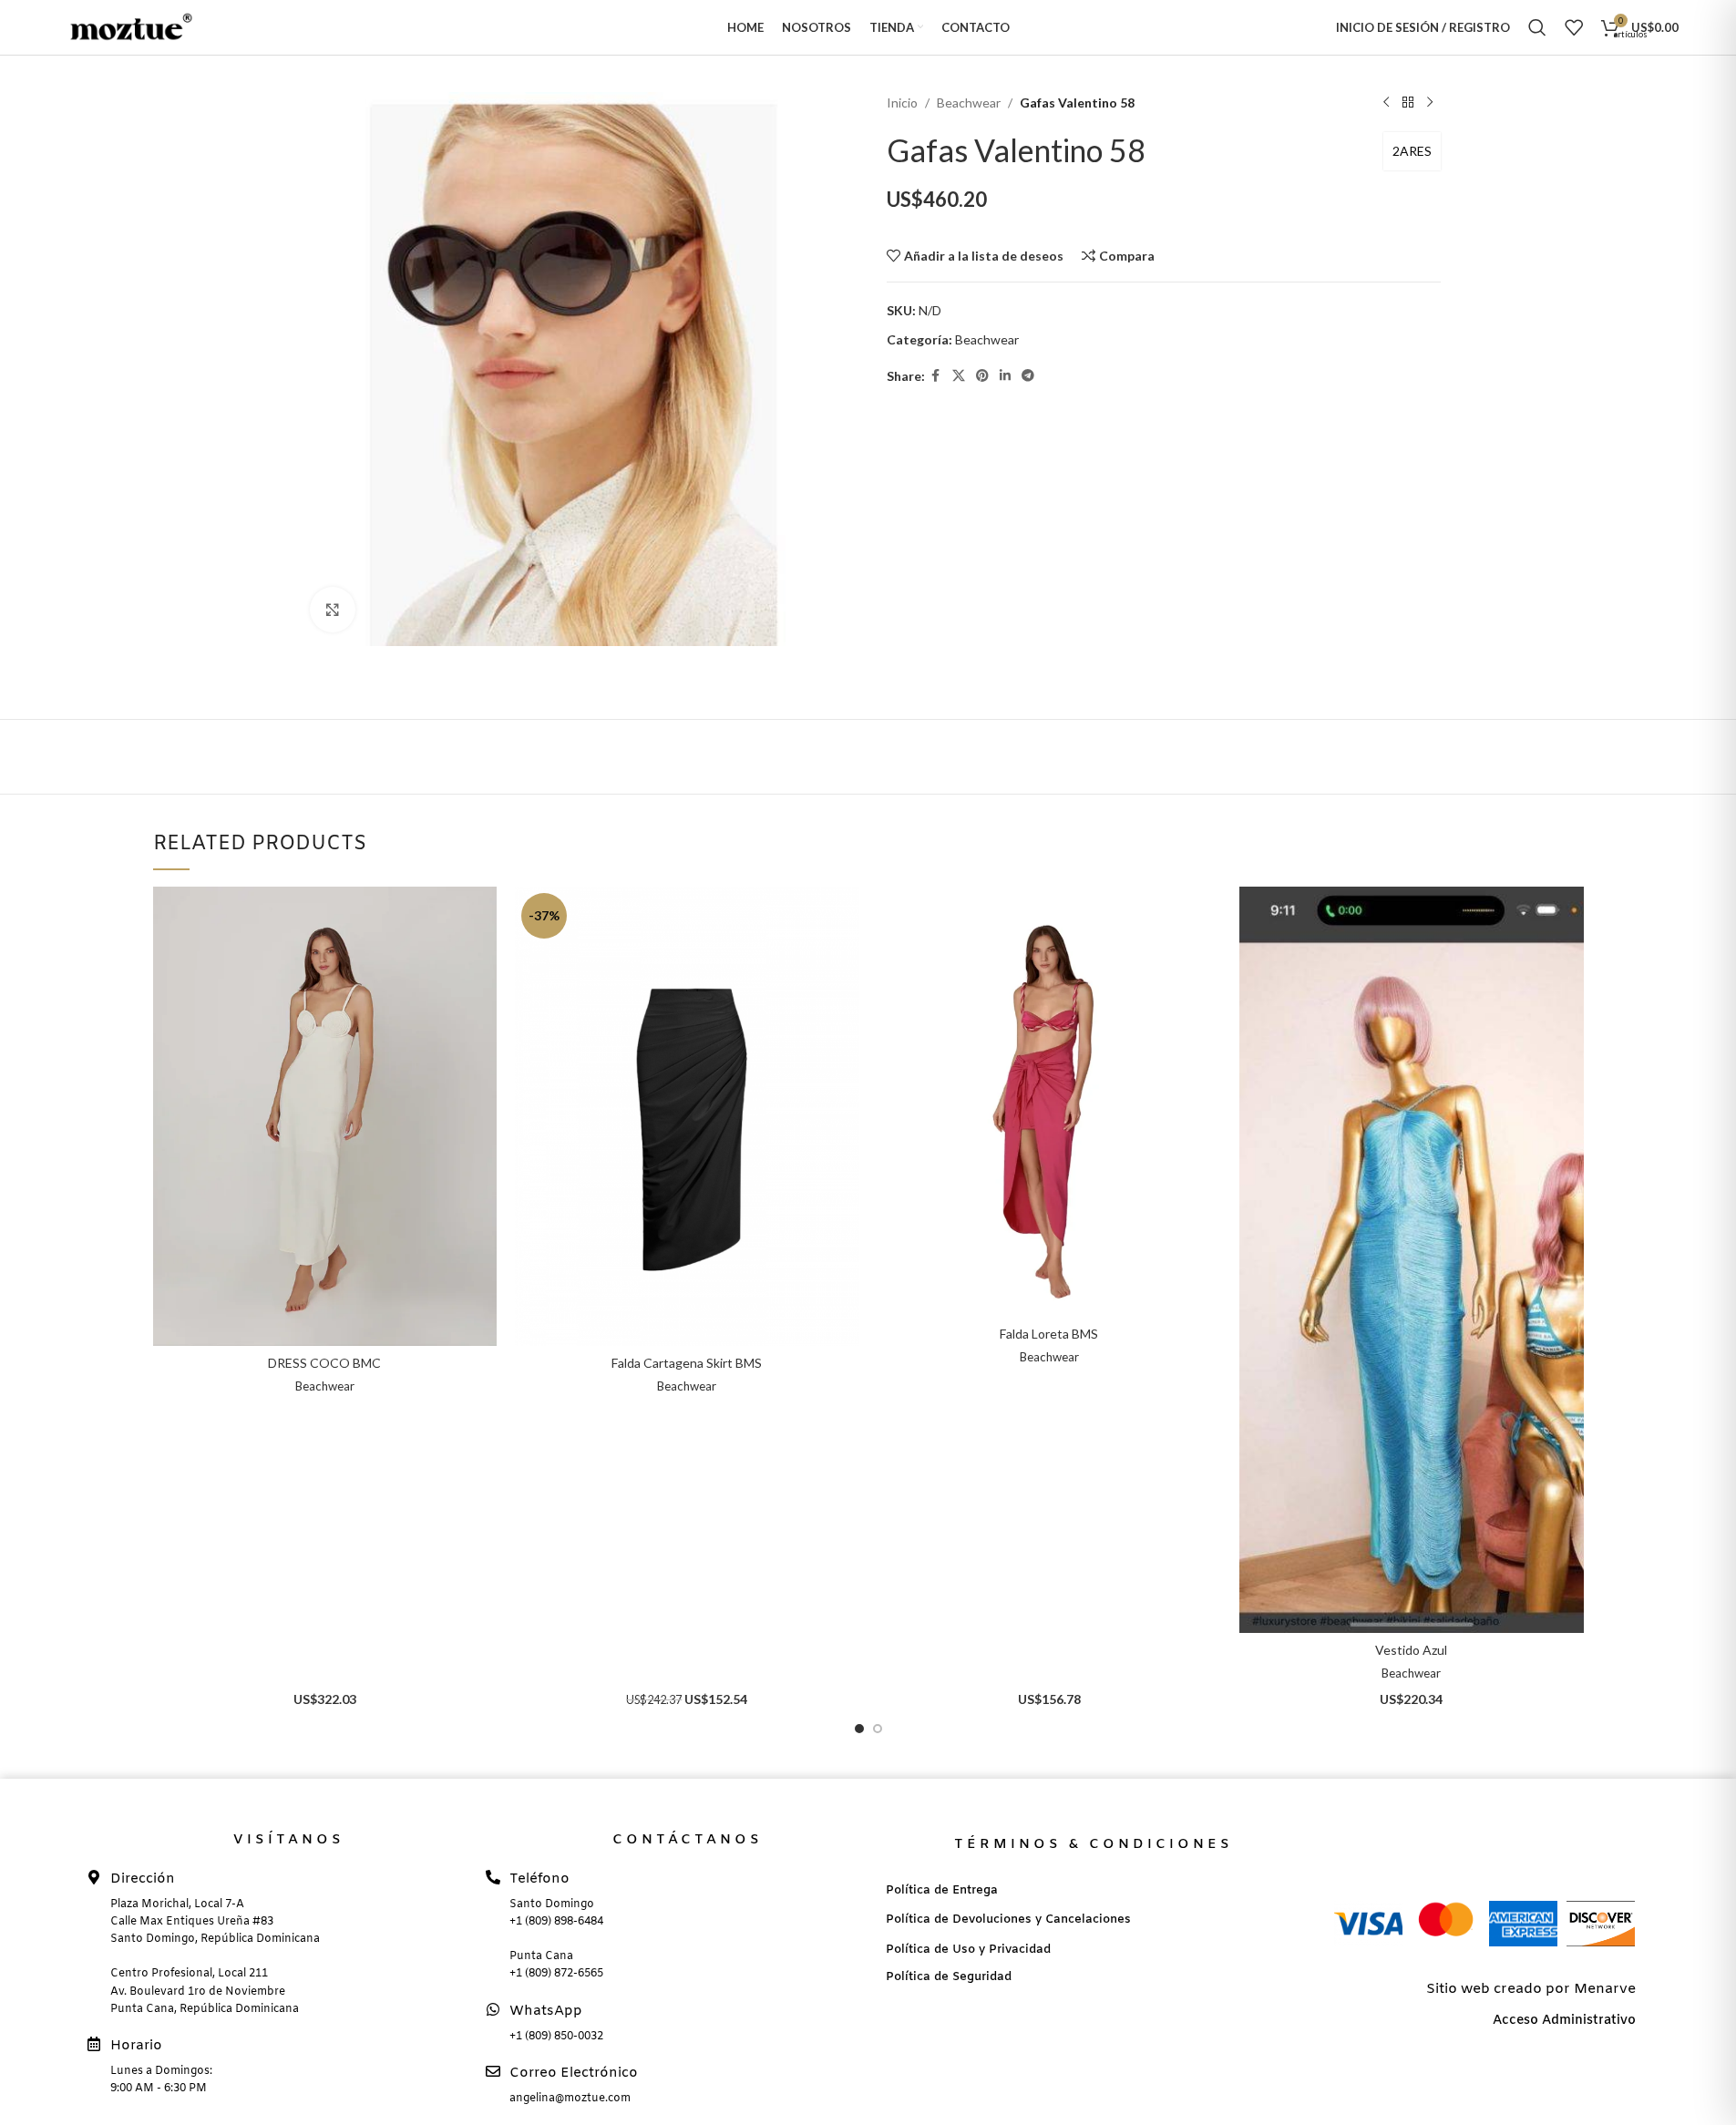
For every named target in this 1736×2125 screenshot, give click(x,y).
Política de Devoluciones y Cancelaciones (1008, 1920)
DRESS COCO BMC (324, 1363)
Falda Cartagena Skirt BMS (687, 1363)
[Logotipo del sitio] (126, 26)
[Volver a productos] (1408, 103)
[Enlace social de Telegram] (1028, 376)
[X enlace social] (959, 376)
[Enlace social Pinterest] (982, 376)
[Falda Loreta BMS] (1050, 1102)
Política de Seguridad (949, 1977)
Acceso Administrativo (1564, 2021)
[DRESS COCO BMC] (325, 1116)
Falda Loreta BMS (1049, 1334)
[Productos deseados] (1574, 27)
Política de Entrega (942, 1890)
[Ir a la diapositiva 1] (859, 1729)
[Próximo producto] (1430, 103)
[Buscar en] (1537, 27)
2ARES (1412, 151)
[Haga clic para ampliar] (333, 610)
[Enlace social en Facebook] (936, 376)
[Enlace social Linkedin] (1005, 376)
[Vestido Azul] (1412, 1259)
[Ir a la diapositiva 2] (878, 1729)
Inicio (902, 103)
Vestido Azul (1411, 1650)
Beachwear (969, 103)
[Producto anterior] (1386, 103)
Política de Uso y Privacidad (968, 1950)
